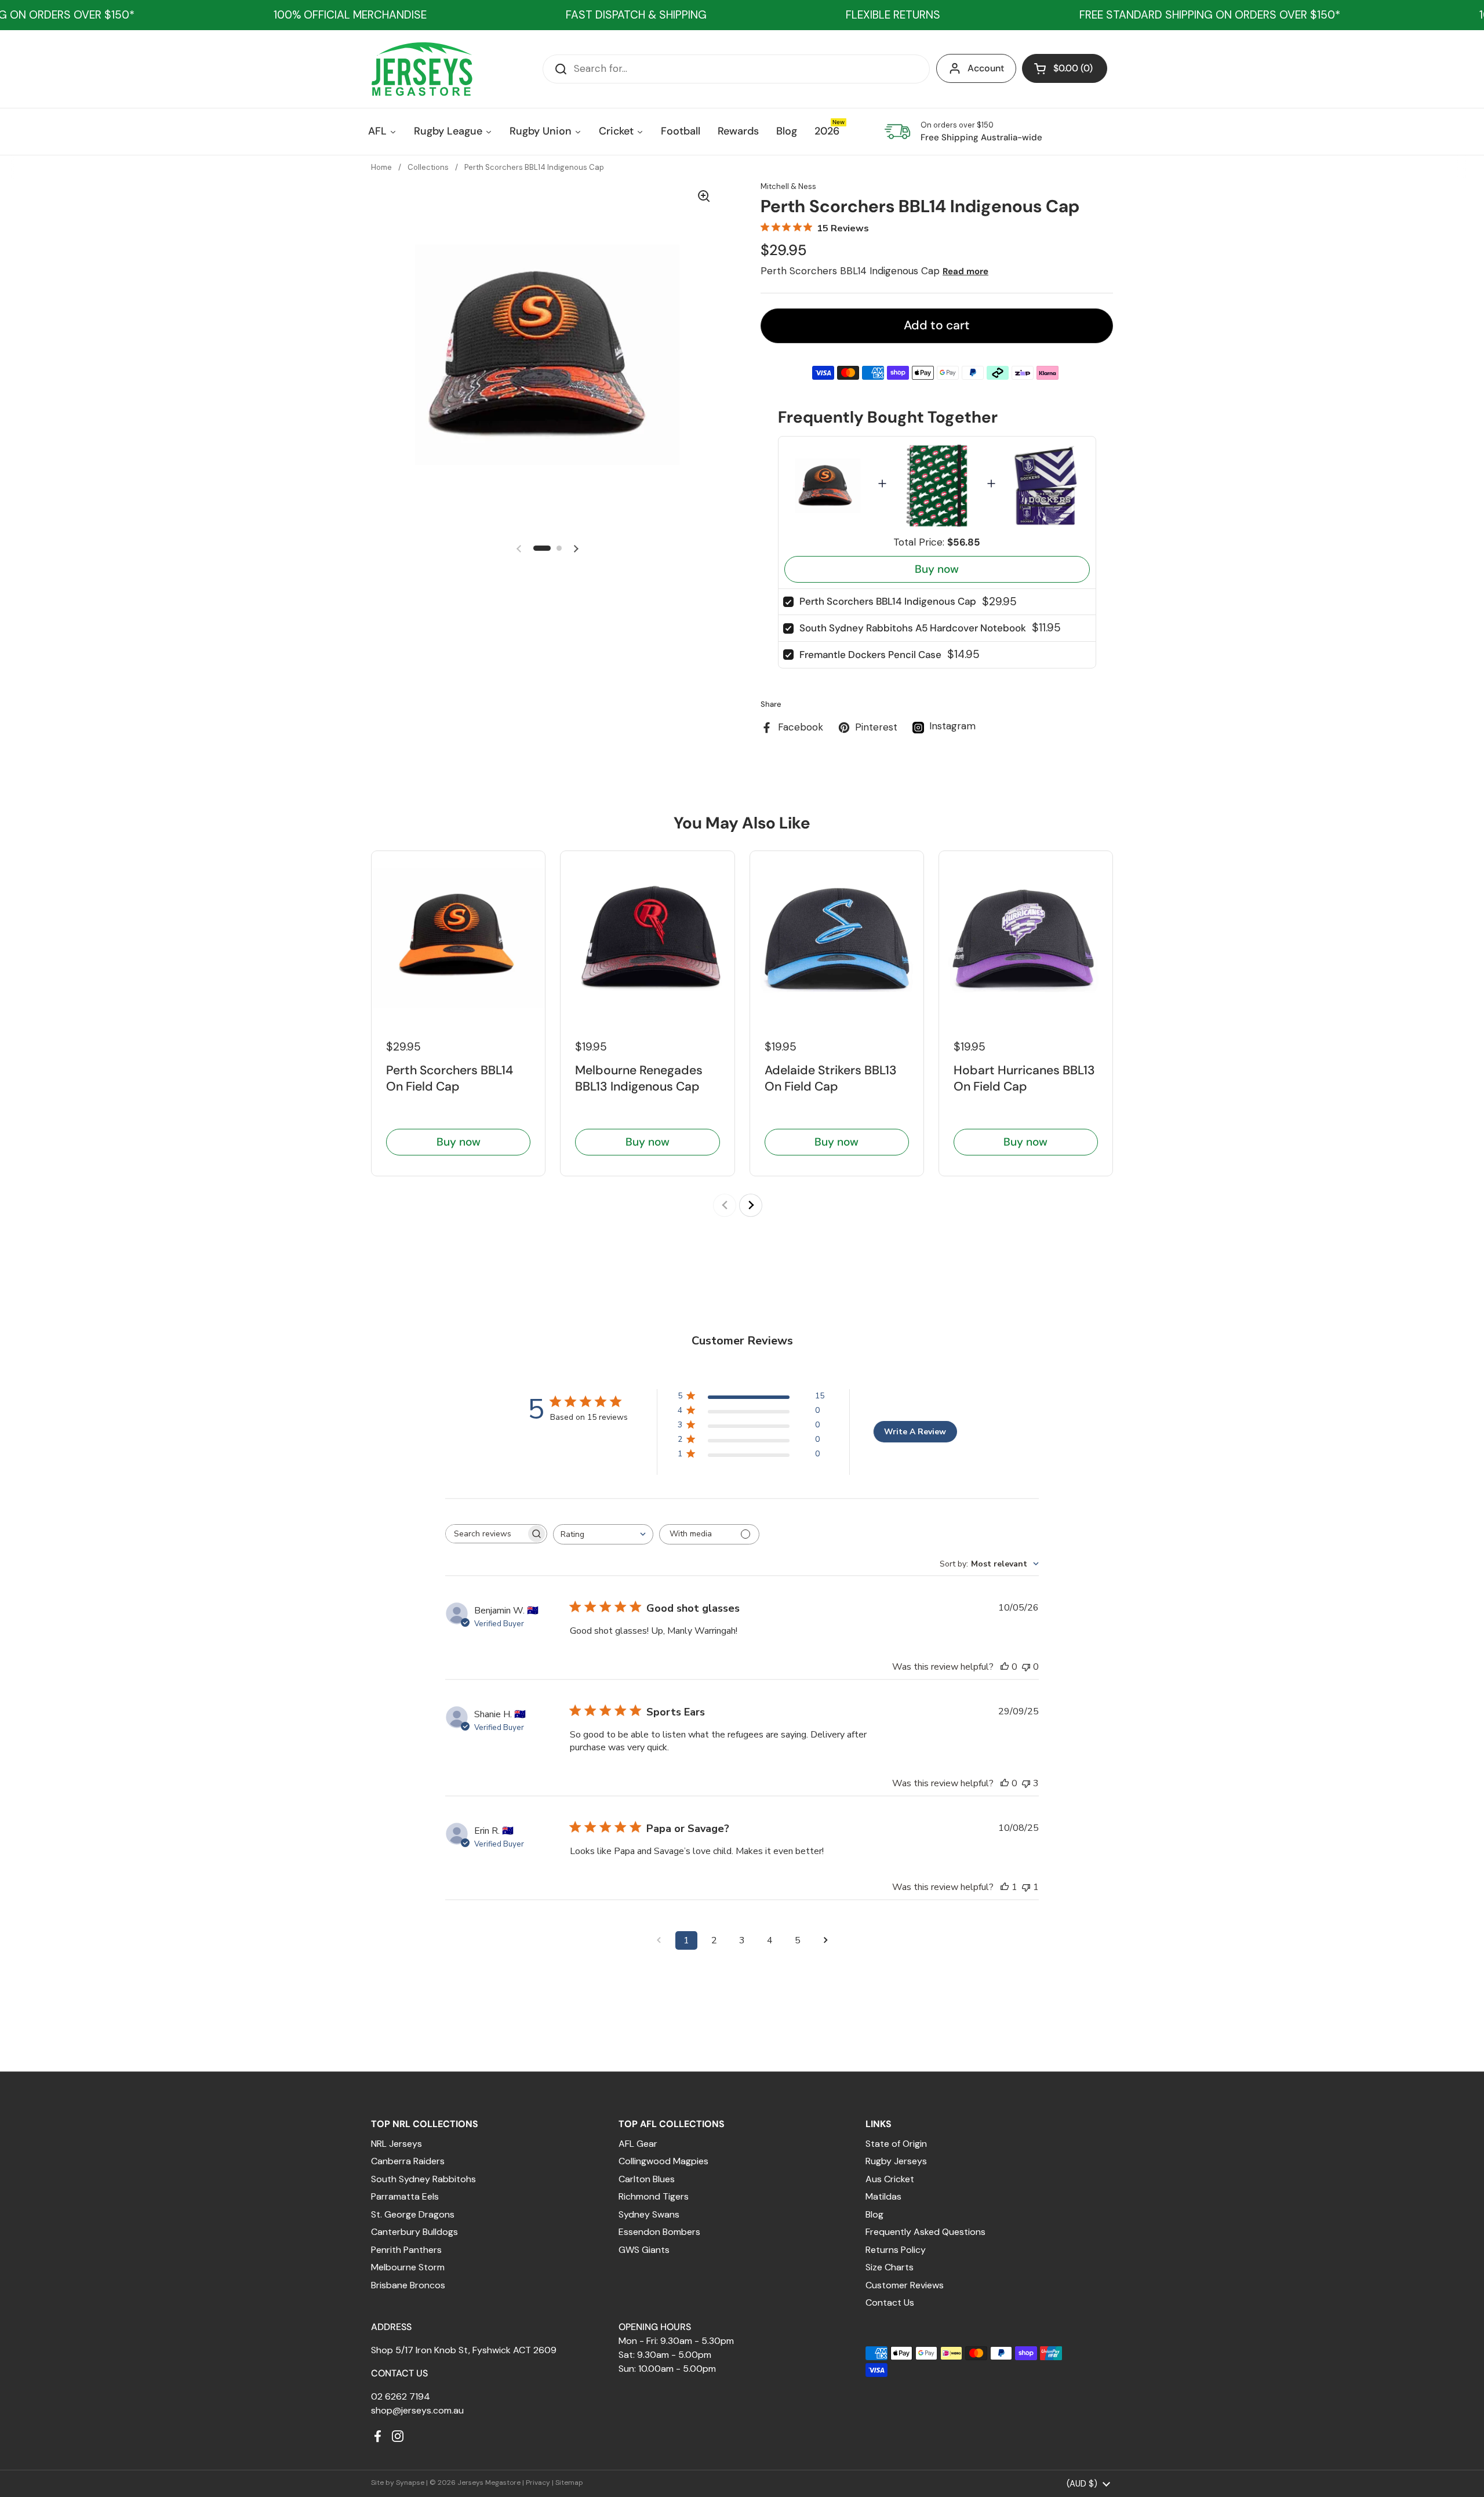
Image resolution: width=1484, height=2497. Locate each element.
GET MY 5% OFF (641, 1367)
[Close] (931, 1111)
